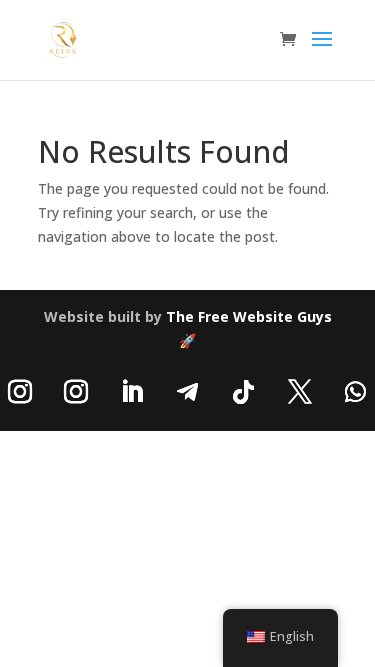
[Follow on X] (300, 392)
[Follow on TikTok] (244, 392)
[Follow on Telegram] (188, 392)
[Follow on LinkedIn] (132, 392)
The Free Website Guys (249, 316)
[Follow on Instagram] (76, 392)
